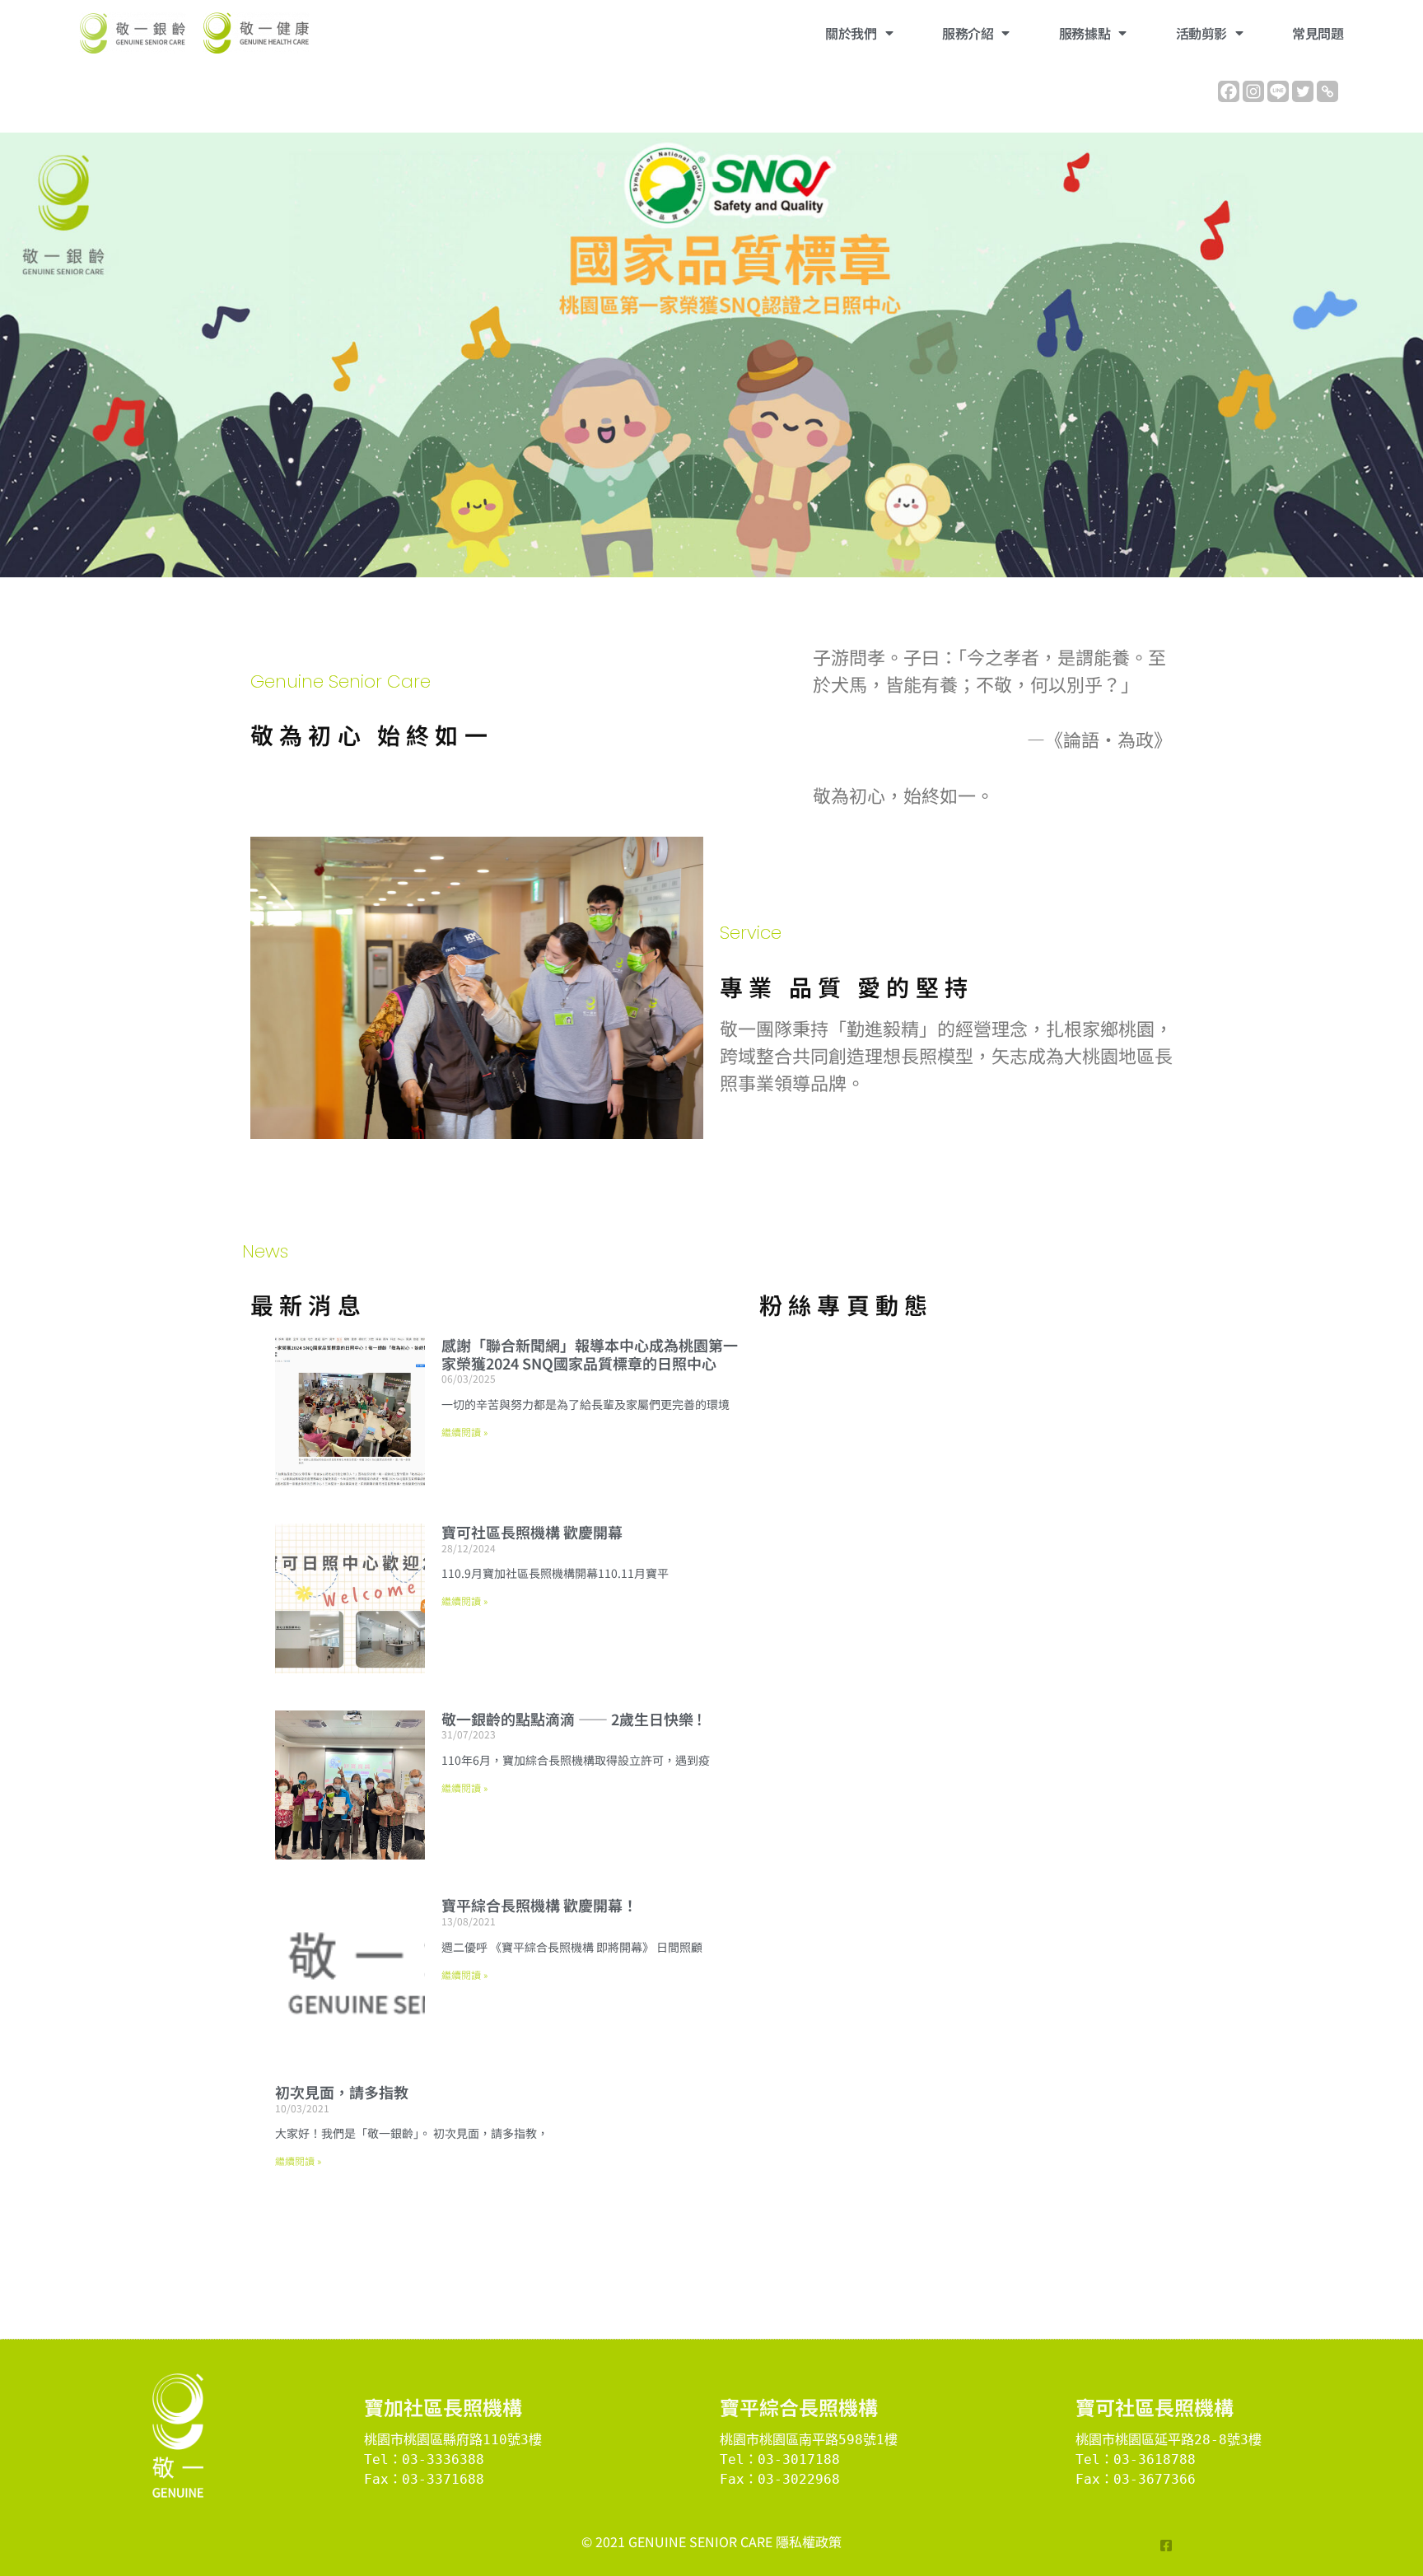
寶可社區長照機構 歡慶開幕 (532, 1532)
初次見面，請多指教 (342, 2092)
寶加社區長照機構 (443, 2407)
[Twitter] (1303, 91)
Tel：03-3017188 (780, 2459)
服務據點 (1085, 33)
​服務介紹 (968, 33)
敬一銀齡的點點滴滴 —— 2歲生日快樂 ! (572, 1719)
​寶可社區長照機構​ (1155, 2407)
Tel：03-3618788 (1136, 2459)
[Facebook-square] (1166, 2546)
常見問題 (1318, 33)
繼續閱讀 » (464, 1432)
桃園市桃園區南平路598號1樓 (809, 2440)
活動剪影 (1201, 33)
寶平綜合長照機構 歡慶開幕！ (539, 1905)
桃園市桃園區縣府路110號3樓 (453, 2440)
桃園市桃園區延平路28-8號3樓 (1169, 2440)
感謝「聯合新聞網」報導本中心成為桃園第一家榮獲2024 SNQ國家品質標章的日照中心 (590, 1354)
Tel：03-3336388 (424, 2459)
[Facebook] (1229, 91)
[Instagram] (1253, 91)
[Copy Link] (1327, 91)
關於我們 (851, 33)
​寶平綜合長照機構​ (799, 2407)
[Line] (1278, 91)
